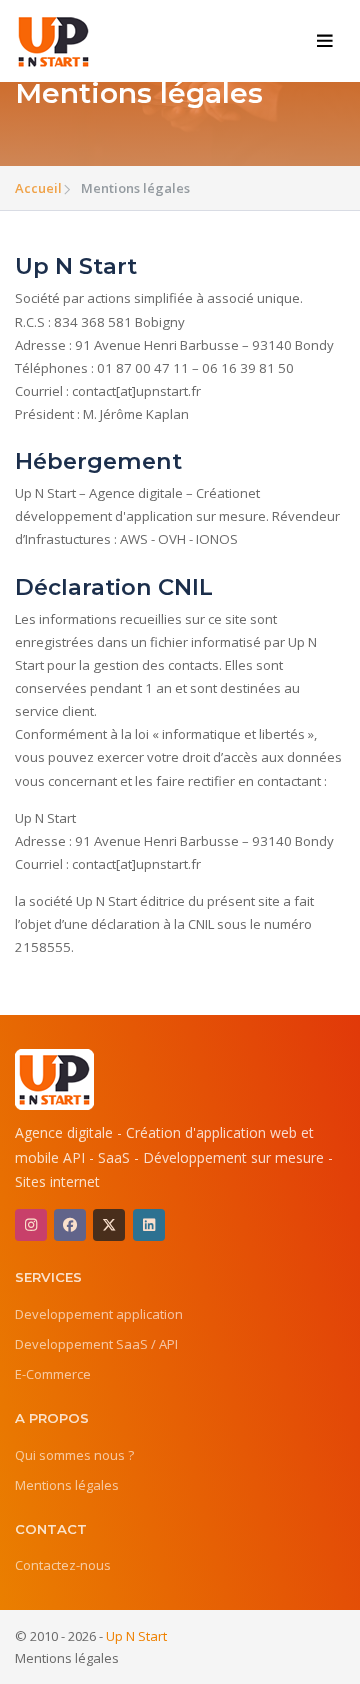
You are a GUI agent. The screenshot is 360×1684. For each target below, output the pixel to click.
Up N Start (136, 1636)
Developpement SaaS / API (96, 1344)
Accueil (38, 188)
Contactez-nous (63, 1565)
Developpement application (99, 1314)
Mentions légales (67, 1485)
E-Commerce (53, 1374)
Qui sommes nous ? (74, 1455)
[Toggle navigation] (325, 41)
